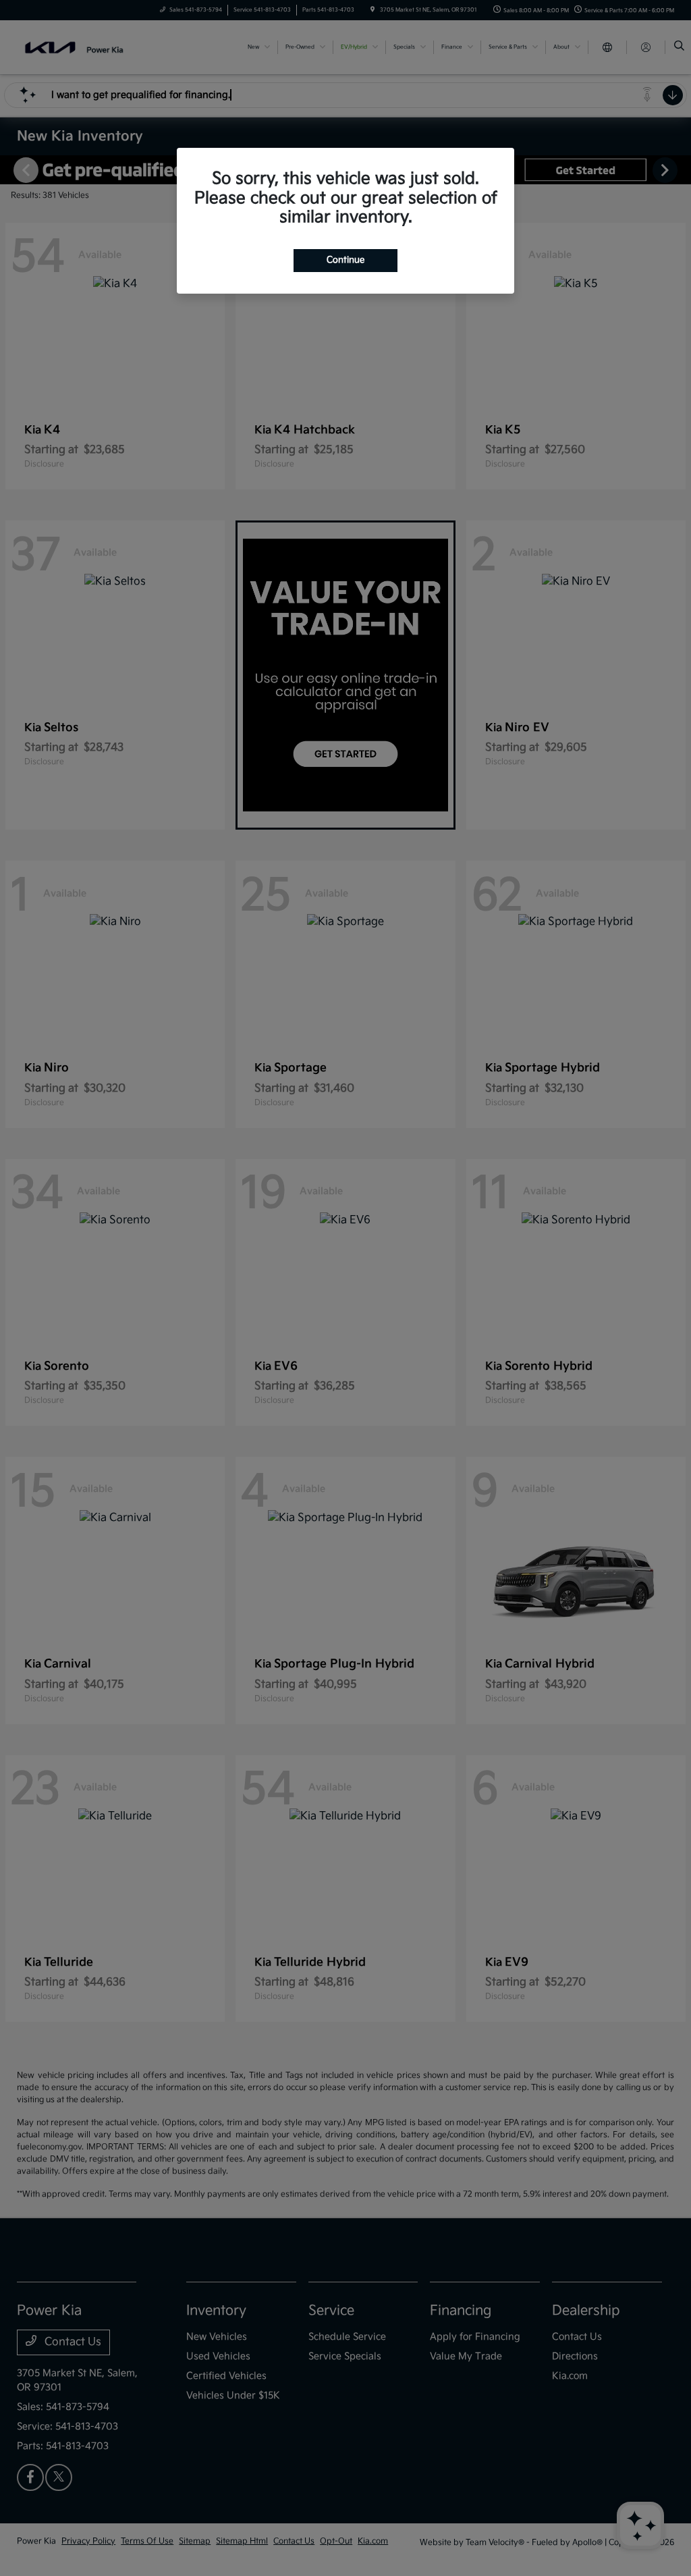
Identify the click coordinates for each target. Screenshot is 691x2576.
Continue (345, 260)
